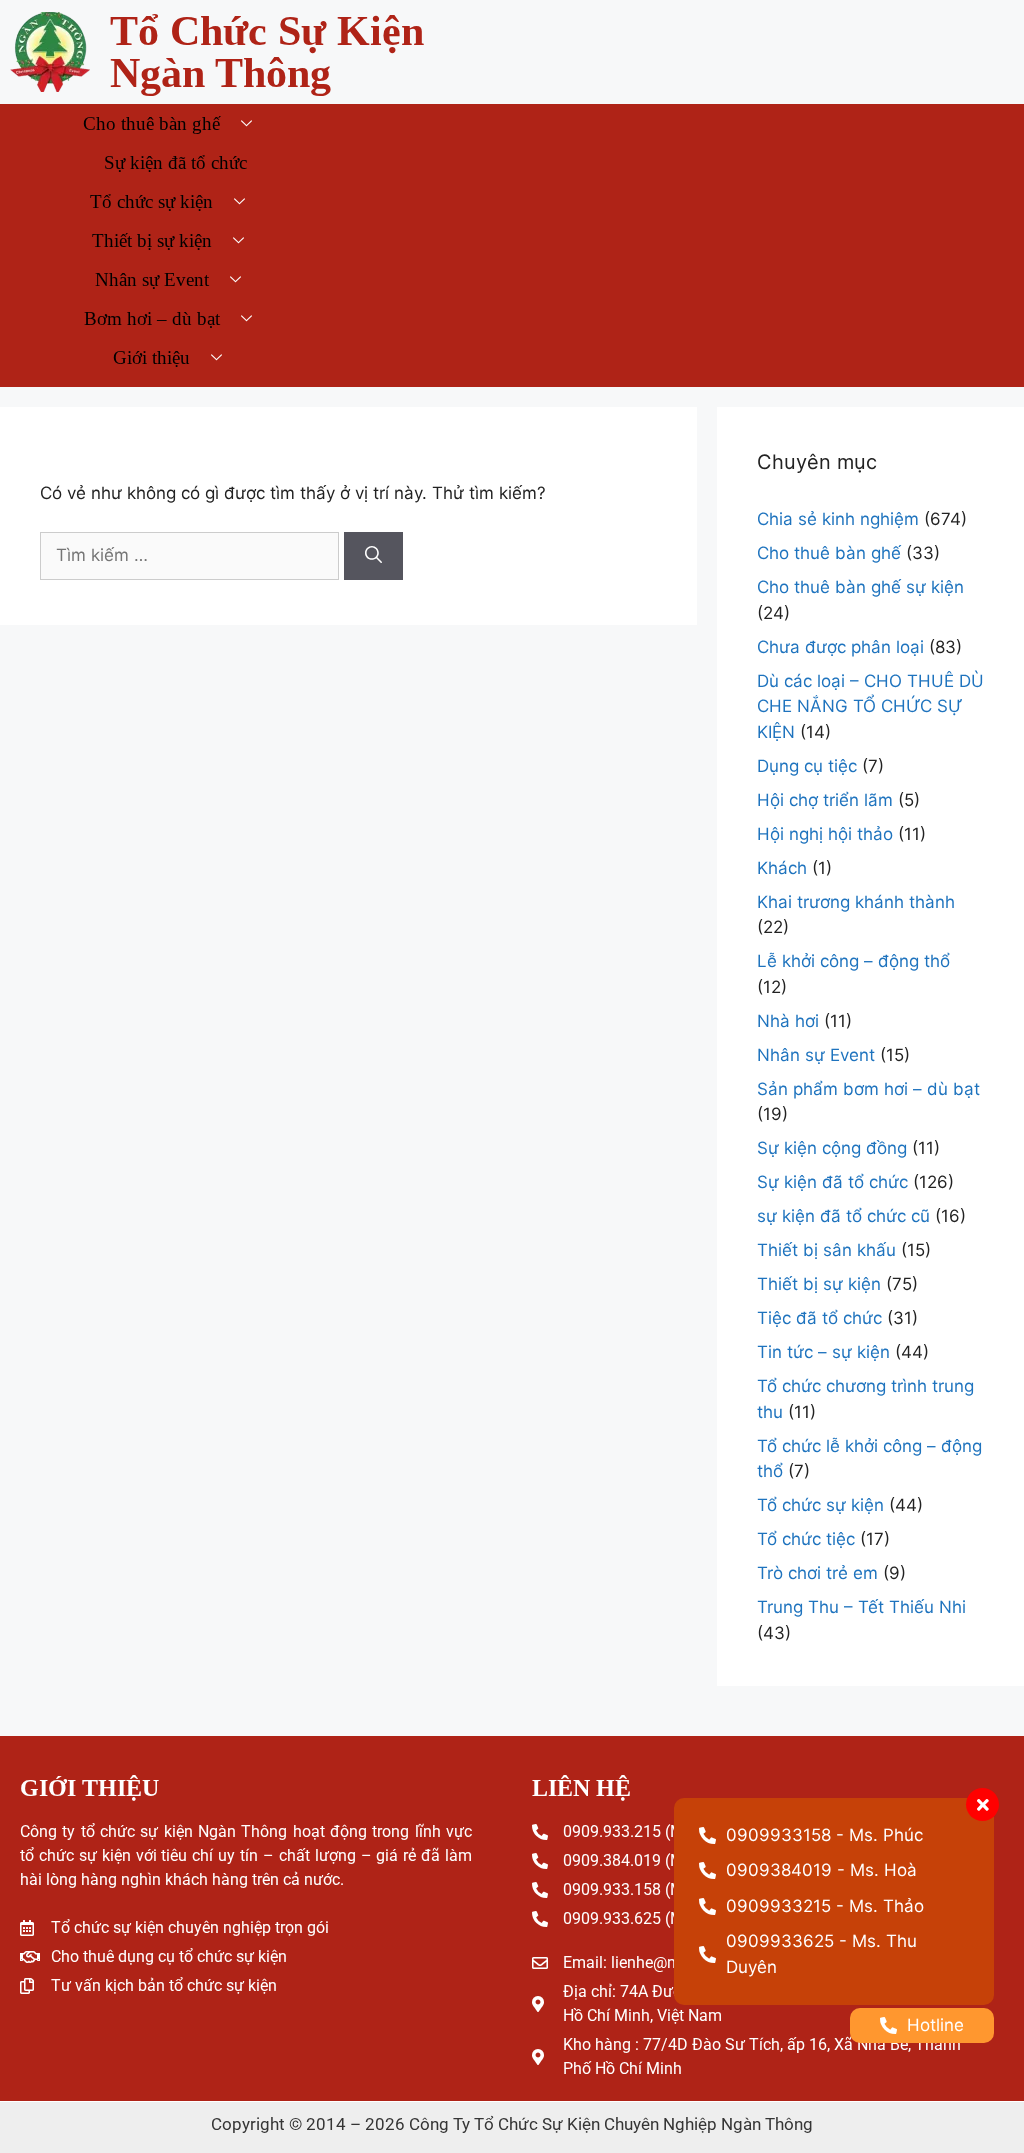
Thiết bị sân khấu (826, 1250)
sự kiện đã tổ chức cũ (843, 1216)
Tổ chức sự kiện (151, 201)
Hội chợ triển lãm (825, 800)
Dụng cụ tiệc (807, 766)
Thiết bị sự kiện (152, 240)
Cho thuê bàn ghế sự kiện (860, 587)
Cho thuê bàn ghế (151, 123)
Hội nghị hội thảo (825, 834)
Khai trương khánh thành (856, 902)
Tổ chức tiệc (806, 1539)
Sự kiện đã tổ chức (175, 162)
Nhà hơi (788, 1021)
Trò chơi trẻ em (817, 1573)
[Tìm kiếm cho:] (189, 556)
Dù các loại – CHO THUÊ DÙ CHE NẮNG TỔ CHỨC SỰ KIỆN (870, 706)
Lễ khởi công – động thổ (853, 961)
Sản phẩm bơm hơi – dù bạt (868, 1089)
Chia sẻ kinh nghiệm (838, 519)
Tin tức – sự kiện (823, 1352)
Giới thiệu (151, 357)
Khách (782, 868)
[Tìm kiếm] (373, 556)
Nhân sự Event (152, 279)
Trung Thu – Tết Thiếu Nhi (861, 1607)
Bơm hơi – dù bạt (152, 318)
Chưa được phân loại (840, 647)
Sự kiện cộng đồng (832, 1148)
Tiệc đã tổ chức (819, 1318)
